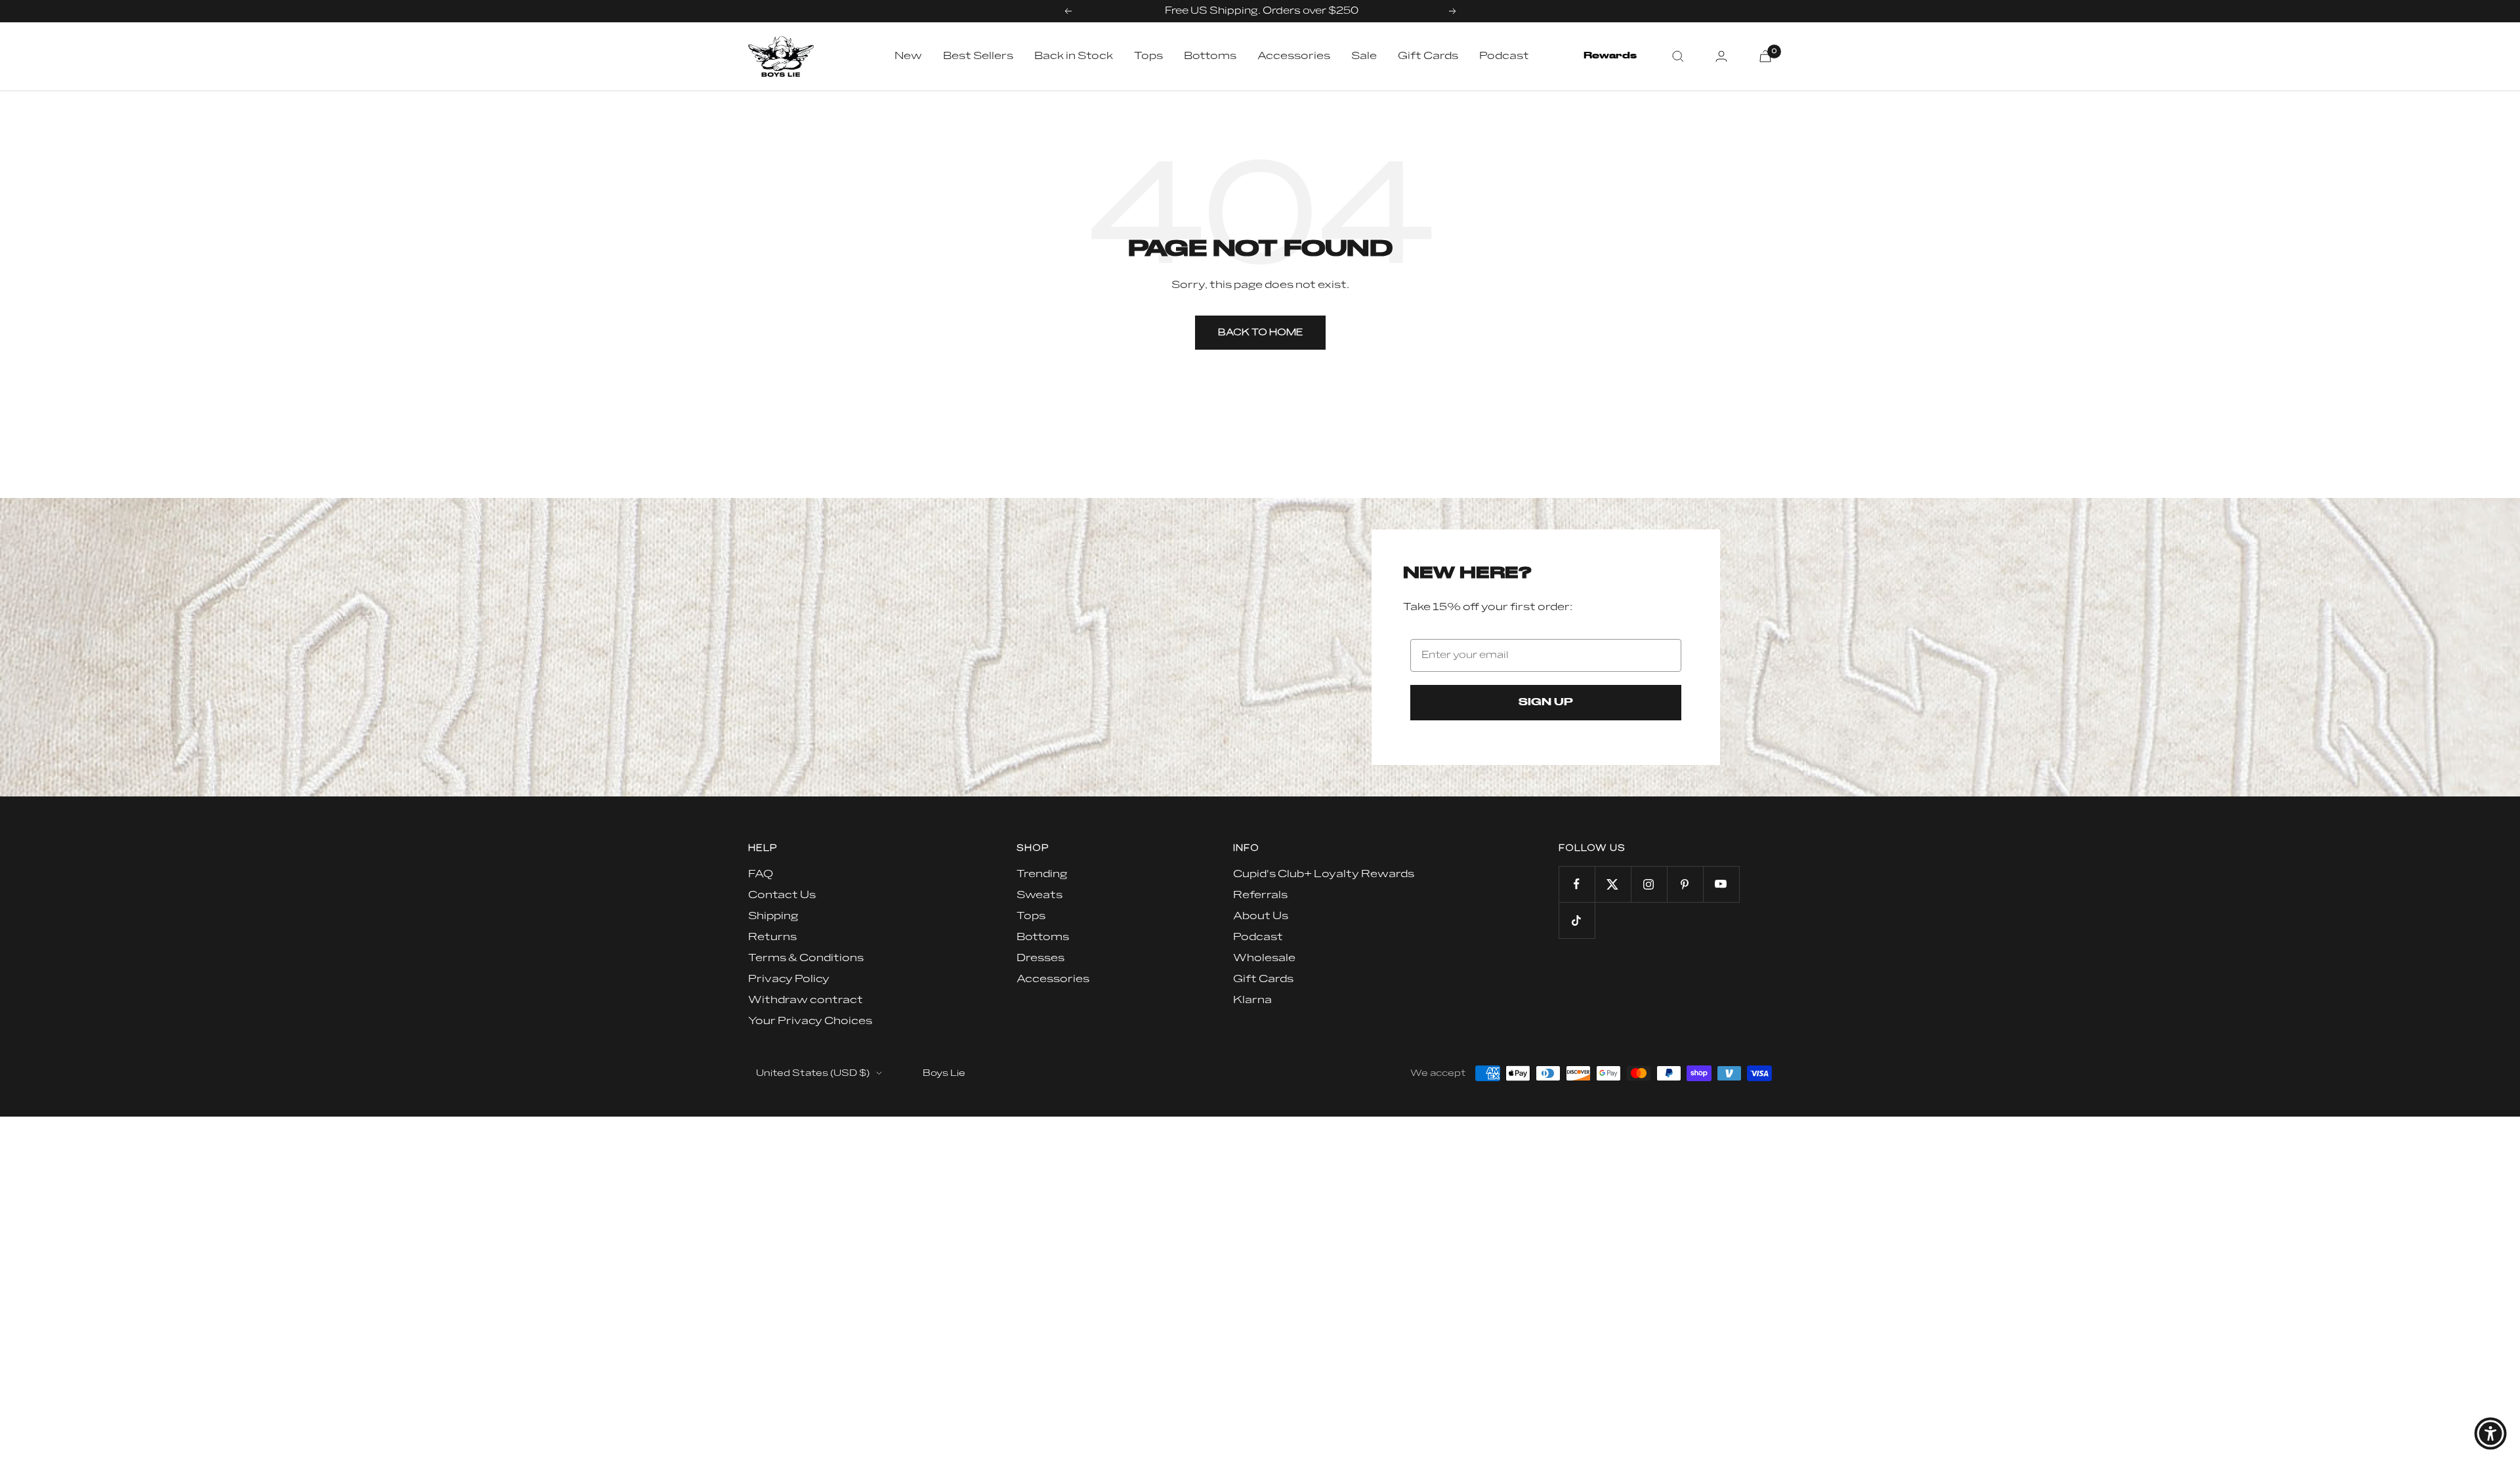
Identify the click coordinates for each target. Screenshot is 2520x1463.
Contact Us (782, 895)
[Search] (1678, 56)
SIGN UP (1546, 703)
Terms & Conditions (806, 958)
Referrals (1260, 895)
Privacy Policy (789, 979)
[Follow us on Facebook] (1577, 884)
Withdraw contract (806, 1000)
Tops (1148, 56)
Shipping (773, 916)
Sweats (1039, 895)
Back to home (1260, 332)
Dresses (1040, 958)
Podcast (1504, 56)
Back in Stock (1074, 56)
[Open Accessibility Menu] (2490, 1433)
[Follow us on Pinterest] (1685, 884)
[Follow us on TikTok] (1577, 920)
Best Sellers (978, 56)
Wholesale (1264, 958)
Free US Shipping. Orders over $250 (1262, 11)
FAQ (761, 874)
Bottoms (1210, 56)
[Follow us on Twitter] (1613, 884)
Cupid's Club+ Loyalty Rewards (1324, 874)
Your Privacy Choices (810, 1021)
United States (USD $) (813, 1073)
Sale (1364, 56)
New (908, 56)
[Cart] (1765, 56)
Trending (1042, 874)
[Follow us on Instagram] (1649, 884)
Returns (772, 937)
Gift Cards (1428, 56)
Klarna (1252, 1000)
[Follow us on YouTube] (1721, 884)
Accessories (1294, 56)
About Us (1261, 916)
